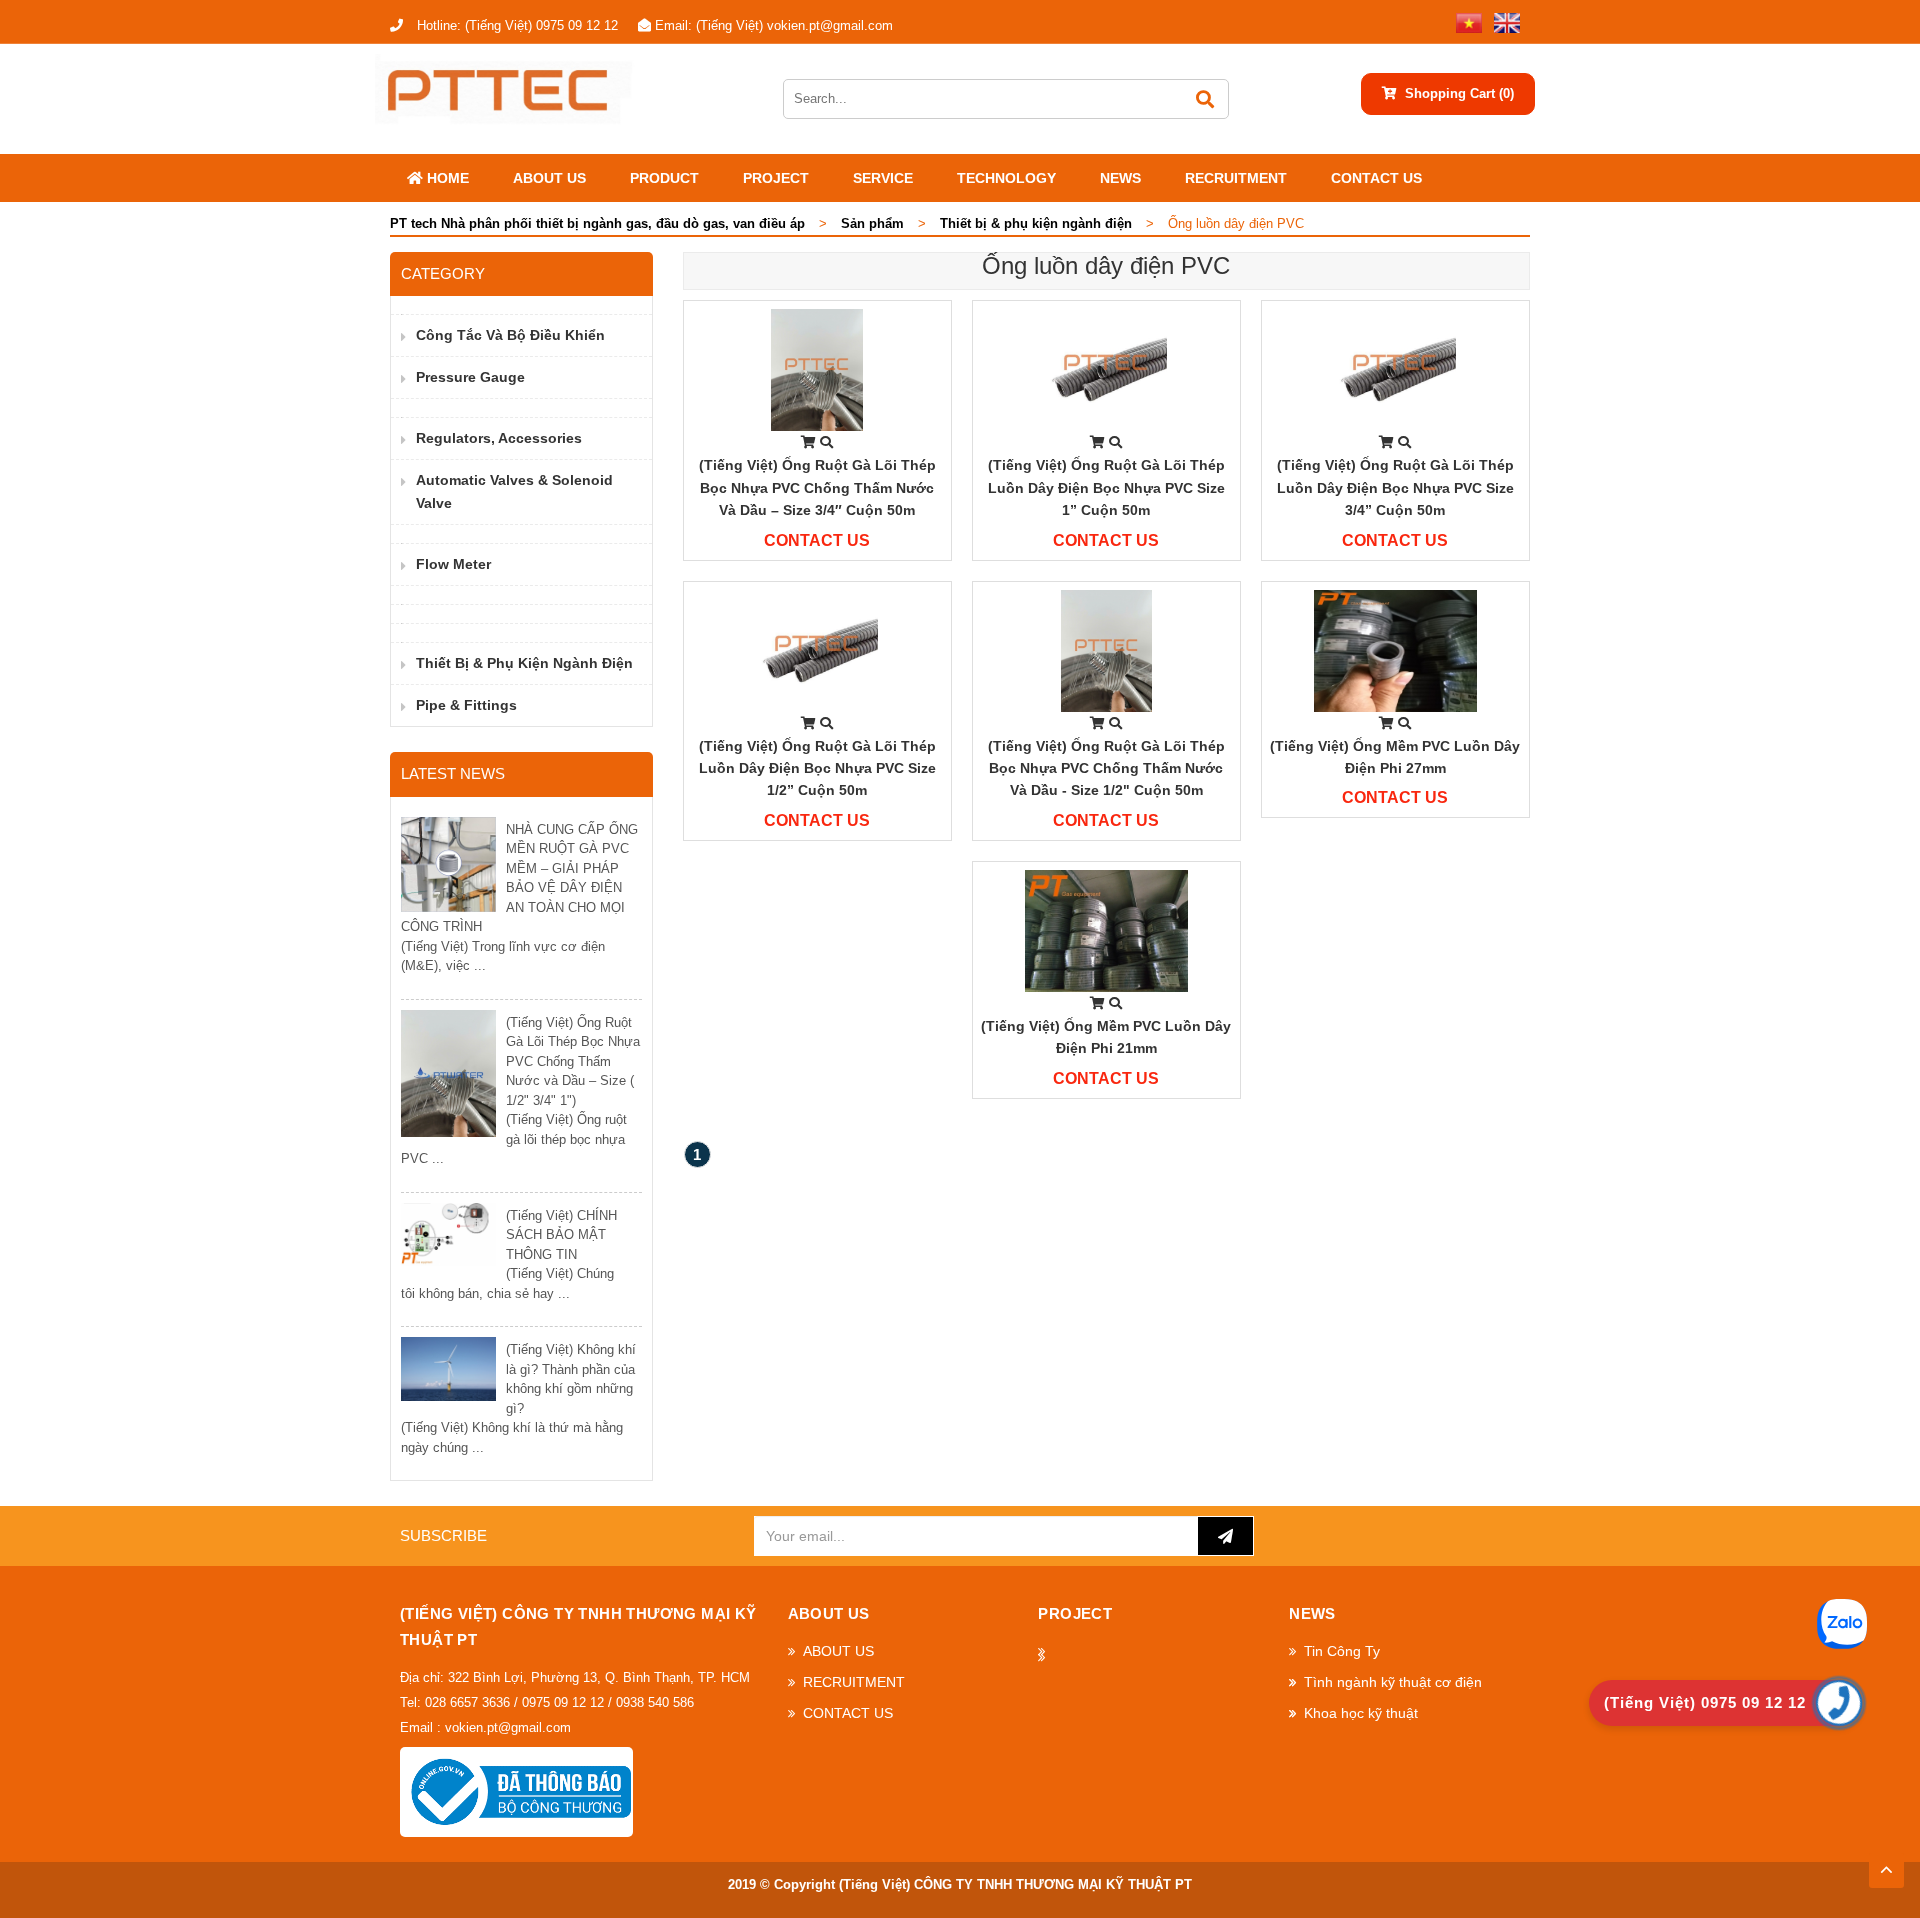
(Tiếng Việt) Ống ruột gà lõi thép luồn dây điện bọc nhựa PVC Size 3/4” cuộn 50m (1395, 487)
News (1120, 178)
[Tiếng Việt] (1465, 21)
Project (776, 178)
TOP (1886, 1864)
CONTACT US (1376, 178)
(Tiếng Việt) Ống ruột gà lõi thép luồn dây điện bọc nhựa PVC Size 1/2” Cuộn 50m (817, 768)
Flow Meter (453, 564)
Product (664, 178)
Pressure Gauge (470, 377)
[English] (1503, 21)
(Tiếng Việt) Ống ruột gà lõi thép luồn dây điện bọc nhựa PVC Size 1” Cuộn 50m (1106, 487)
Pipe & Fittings (466, 705)
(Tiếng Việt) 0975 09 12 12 (517, 25)
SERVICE (883, 178)
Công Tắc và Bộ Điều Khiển (510, 335)
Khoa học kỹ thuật (1361, 1713)
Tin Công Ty (1342, 1651)
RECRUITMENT (1236, 178)
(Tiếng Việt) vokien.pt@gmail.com (774, 25)
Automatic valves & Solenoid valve (514, 491)
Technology (1006, 178)
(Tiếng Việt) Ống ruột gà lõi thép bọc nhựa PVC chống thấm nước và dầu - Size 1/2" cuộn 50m (1106, 768)
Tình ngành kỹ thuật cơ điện (1393, 1682)
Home (446, 178)
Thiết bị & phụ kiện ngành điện (524, 663)
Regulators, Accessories (499, 438)
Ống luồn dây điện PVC (1106, 265)
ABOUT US (549, 178)
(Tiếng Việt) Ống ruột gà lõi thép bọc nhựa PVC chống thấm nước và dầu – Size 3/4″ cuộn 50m (817, 487)
